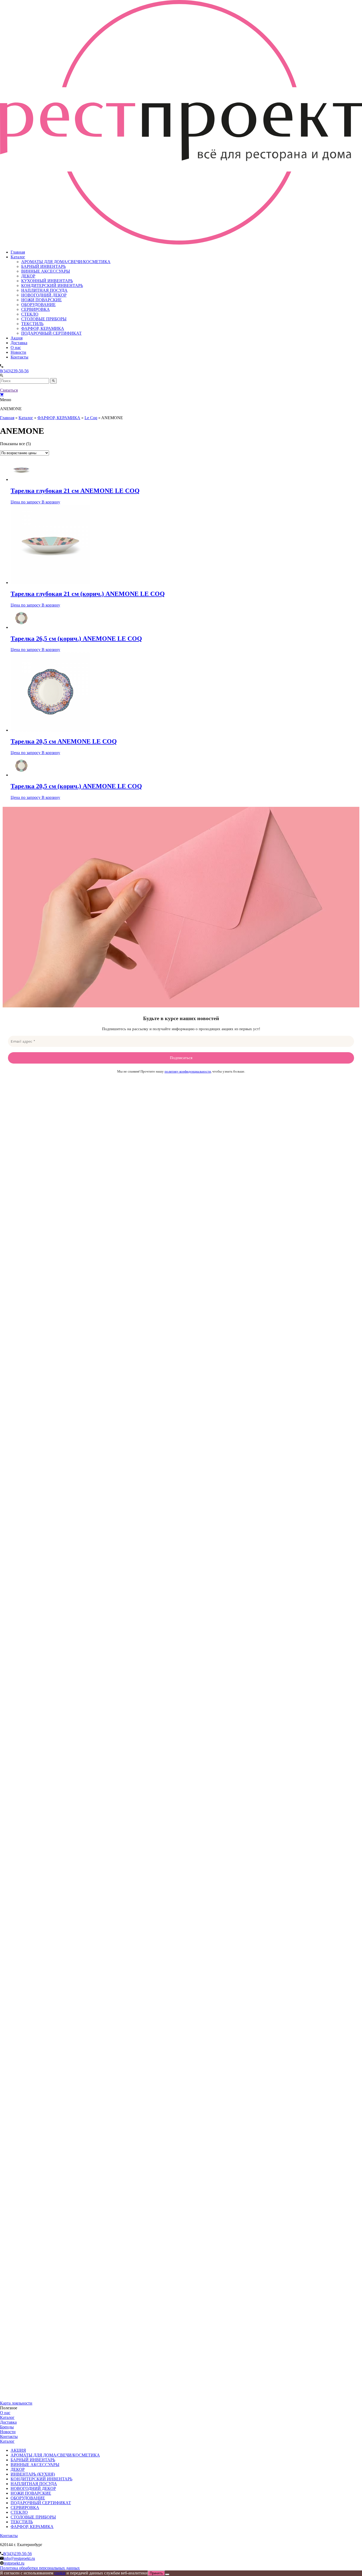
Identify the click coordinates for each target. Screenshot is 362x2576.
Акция (17, 338)
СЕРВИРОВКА (36, 309)
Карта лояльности (16, 2403)
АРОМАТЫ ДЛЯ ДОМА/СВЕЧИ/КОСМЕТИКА (66, 262)
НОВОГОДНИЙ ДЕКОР (44, 295)
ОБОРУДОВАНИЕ (38, 305)
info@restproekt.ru (19, 2558)
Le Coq (91, 418)
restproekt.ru (14, 2563)
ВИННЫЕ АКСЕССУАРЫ (46, 271)
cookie (60, 2573)
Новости (18, 352)
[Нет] (167, 2574)
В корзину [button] (51, 502)
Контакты (19, 357)
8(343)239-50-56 (14, 371)
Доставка (19, 343)
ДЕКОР (28, 276)
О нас (16, 348)
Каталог (18, 257)
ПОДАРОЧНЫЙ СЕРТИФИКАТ (51, 333)
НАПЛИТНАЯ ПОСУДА (44, 290)
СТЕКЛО (30, 314)
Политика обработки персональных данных (40, 2568)
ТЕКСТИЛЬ (32, 324)
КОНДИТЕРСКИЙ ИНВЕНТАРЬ (52, 286)
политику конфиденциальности (188, 1071)
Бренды (7, 2427)
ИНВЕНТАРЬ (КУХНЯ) (33, 2474)
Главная (18, 252)
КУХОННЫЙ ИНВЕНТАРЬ (47, 281)
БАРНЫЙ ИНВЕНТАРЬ (43, 266)
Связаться (9, 390)
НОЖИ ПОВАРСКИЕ (41, 300)
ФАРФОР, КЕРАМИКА (43, 328)
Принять (156, 2573)
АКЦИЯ (18, 2450)
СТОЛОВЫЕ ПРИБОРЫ (44, 319)
